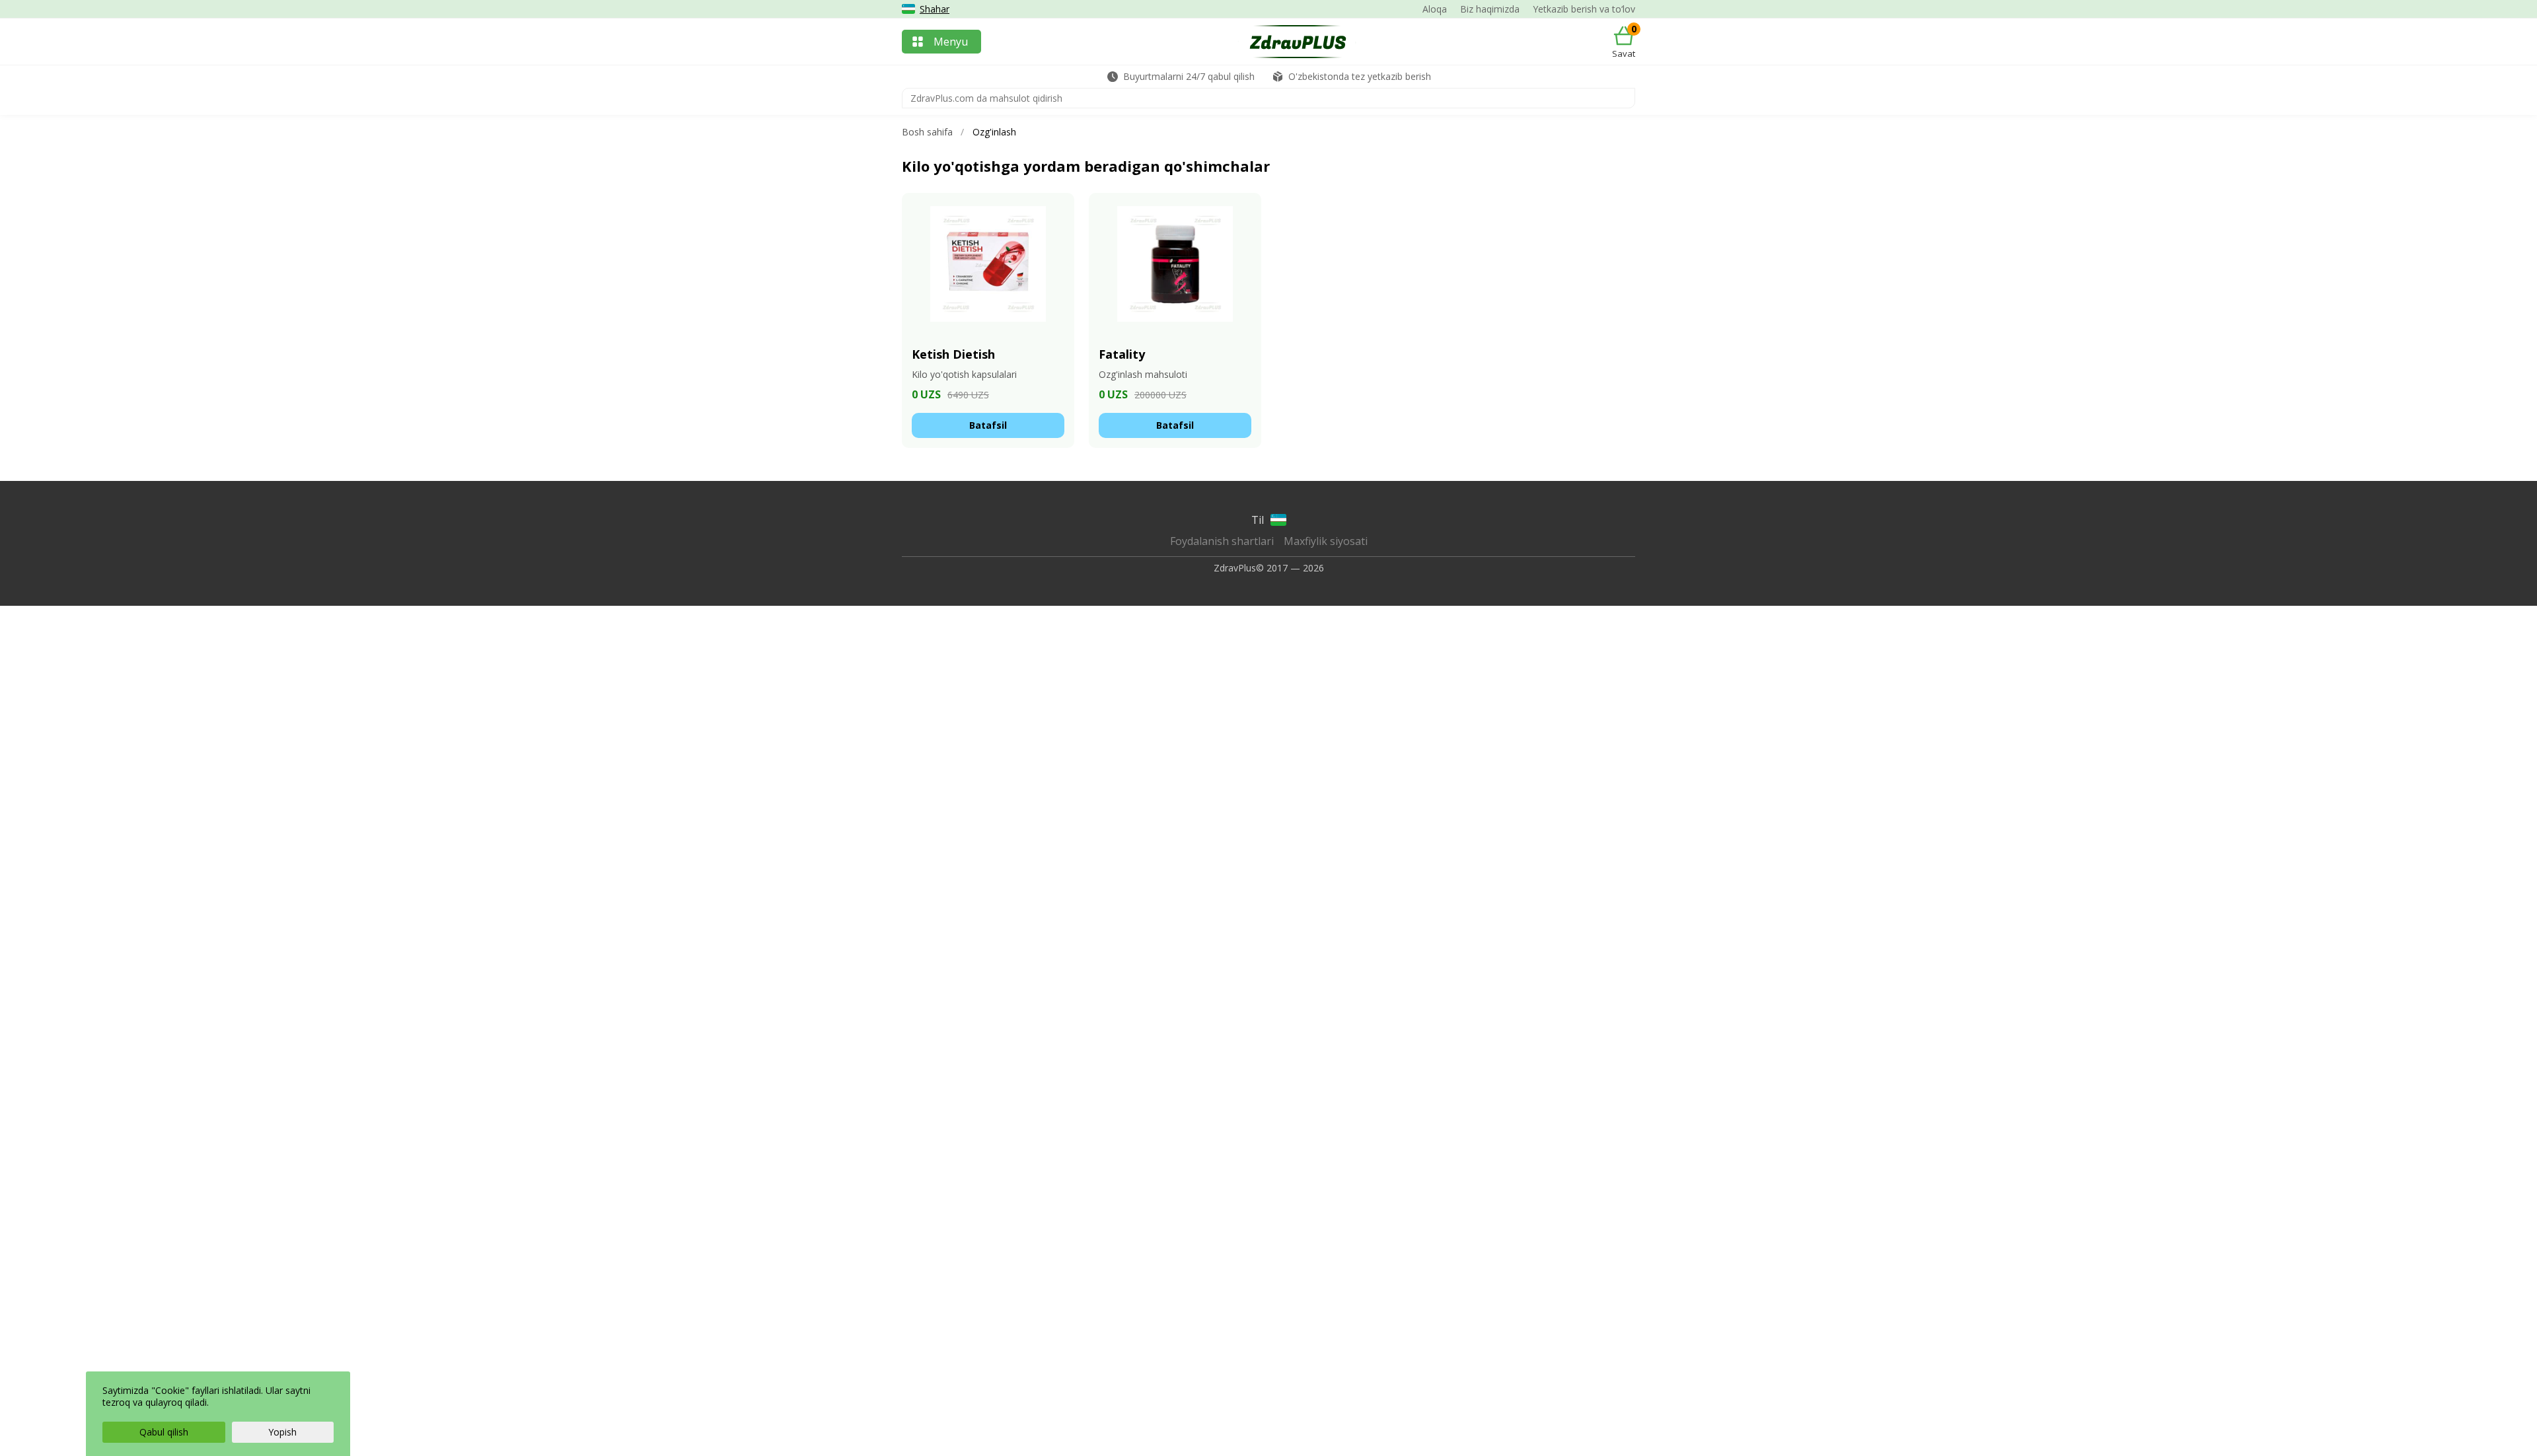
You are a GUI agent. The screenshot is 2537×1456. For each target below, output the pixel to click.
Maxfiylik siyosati (1326, 541)
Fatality (1122, 354)
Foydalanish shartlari (1222, 541)
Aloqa (1435, 9)
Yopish (282, 1432)
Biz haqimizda (1490, 9)
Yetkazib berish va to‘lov (1584, 9)
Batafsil (988, 425)
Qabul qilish (164, 1432)
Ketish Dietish (953, 354)
